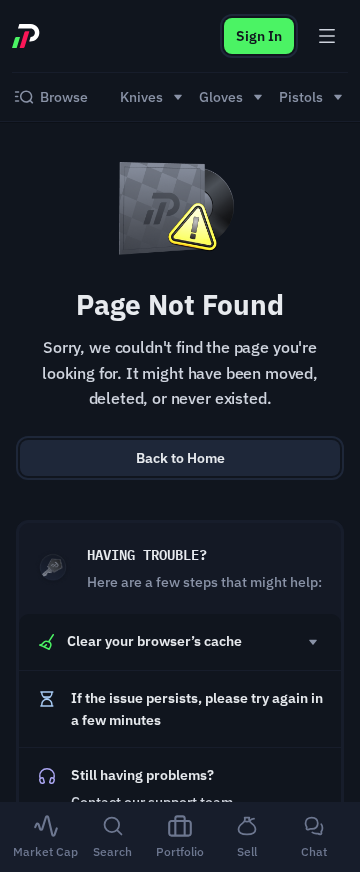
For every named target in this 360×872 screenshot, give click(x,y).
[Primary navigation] (327, 36)
